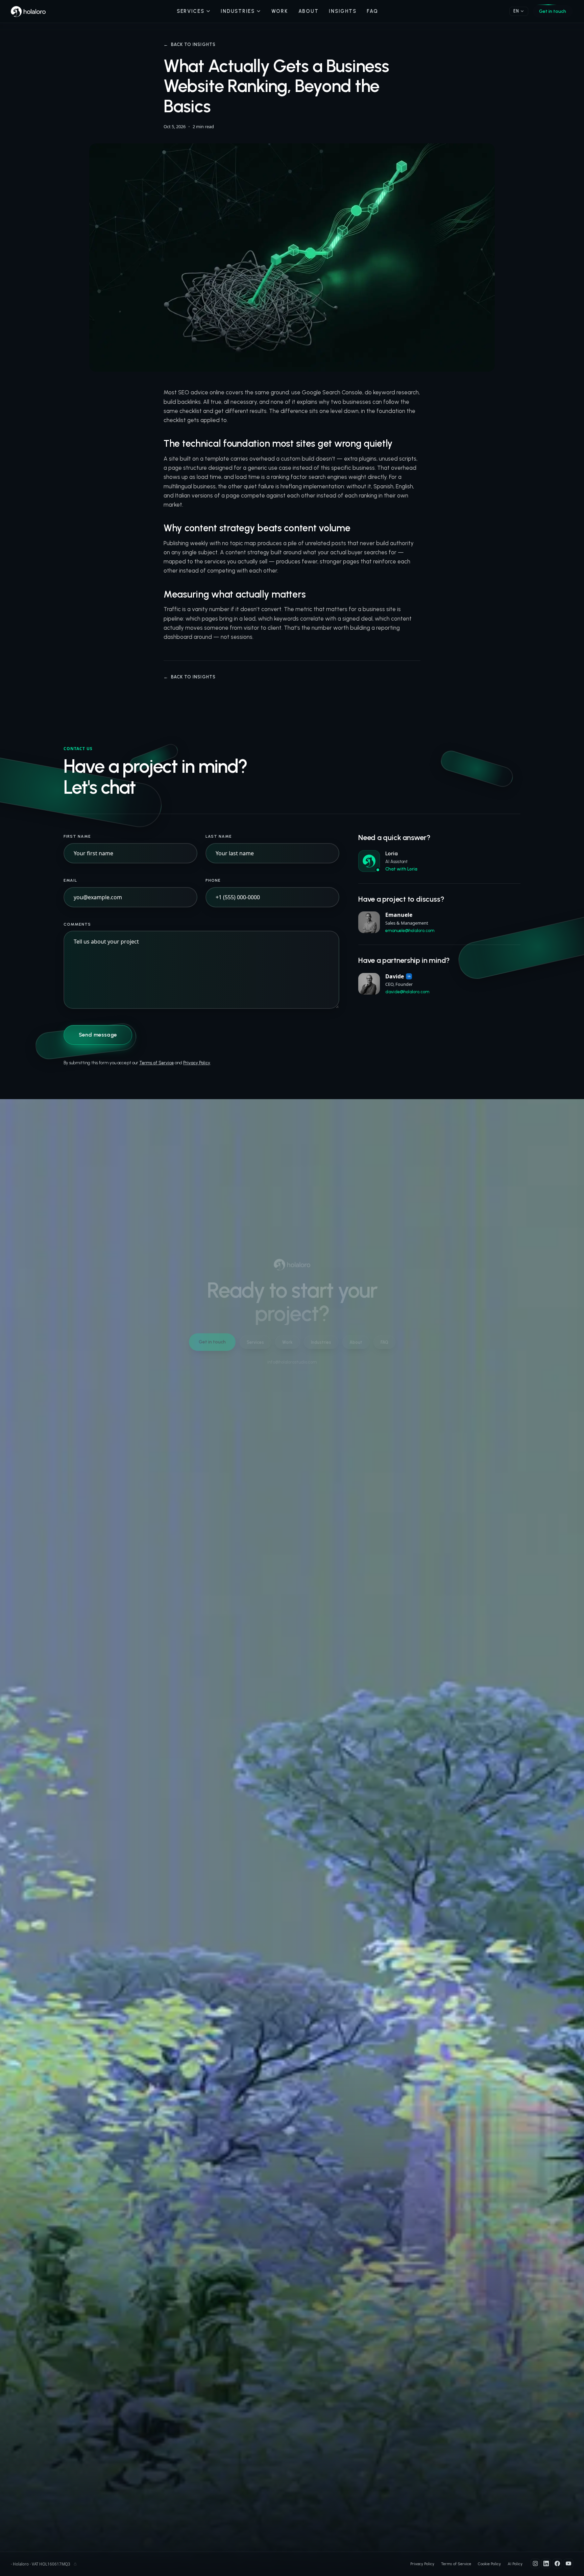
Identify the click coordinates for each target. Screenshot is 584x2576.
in (409, 976)
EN (516, 11)
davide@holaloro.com (407, 992)
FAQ (372, 11)
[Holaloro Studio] (28, 11)
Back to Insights (190, 44)
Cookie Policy (489, 2564)
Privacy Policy (197, 1063)
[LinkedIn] (546, 2563)
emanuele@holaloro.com (410, 931)
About (309, 11)
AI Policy (515, 2564)
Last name (219, 836)
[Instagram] (535, 2563)
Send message (98, 1035)
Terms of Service (156, 1063)
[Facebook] (557, 2563)
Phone (213, 880)
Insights (343, 11)
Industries (238, 11)
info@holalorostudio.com (292, 1362)
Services (191, 11)
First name (77, 836)
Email (70, 880)
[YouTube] (568, 2563)
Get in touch (553, 11)
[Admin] (75, 2564)
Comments (77, 924)
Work (280, 11)
